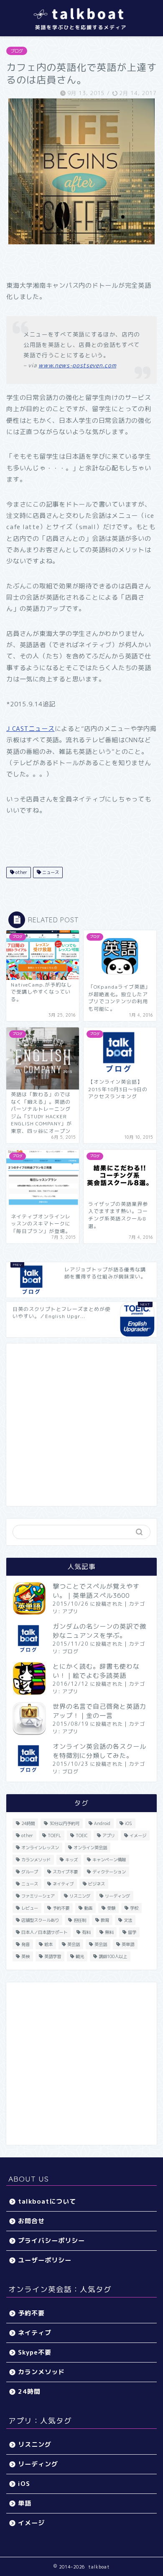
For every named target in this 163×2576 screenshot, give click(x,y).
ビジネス (97, 1884)
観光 (80, 1956)
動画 (88, 1908)
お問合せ (31, 2221)
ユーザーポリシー (45, 2260)
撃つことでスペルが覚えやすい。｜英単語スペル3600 (96, 1591)
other (21, 872)
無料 (109, 1932)
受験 (111, 1908)
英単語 (128, 1944)
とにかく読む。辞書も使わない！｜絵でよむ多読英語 (96, 1671)
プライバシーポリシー (51, 2241)
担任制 (80, 1920)
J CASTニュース (31, 729)
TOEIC (82, 1835)
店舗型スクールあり (40, 1920)
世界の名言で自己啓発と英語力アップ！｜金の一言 (99, 1711)
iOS (129, 1823)
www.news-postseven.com (77, 365)
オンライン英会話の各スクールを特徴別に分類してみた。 (99, 1751)
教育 (105, 1920)
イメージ (138, 1835)
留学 (132, 1932)
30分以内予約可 (64, 1823)
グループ (30, 1872)
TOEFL (54, 1835)
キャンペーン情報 (109, 1860)
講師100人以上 (113, 1956)
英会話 (74, 1944)
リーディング (117, 1896)
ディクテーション (109, 1872)
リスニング (80, 1896)
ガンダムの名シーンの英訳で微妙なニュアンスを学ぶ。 (99, 1631)
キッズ (71, 1860)
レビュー (30, 1908)
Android (102, 1823)
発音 (25, 1944)
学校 (134, 1908)
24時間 (28, 1823)
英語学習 (53, 1956)
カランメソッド (36, 1860)
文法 (128, 1920)
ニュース (50, 872)
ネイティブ (63, 1884)
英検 (25, 1956)
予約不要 (61, 1908)
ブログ (17, 51)
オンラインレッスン (40, 1848)
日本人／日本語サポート (44, 1932)
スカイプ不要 (65, 1872)
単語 (25, 2503)
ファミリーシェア (38, 1896)
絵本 (48, 1944)
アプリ (70, 1611)
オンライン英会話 (90, 1848)
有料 (86, 1932)
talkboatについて (47, 2201)
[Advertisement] (81, 1425)
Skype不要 (35, 2352)
